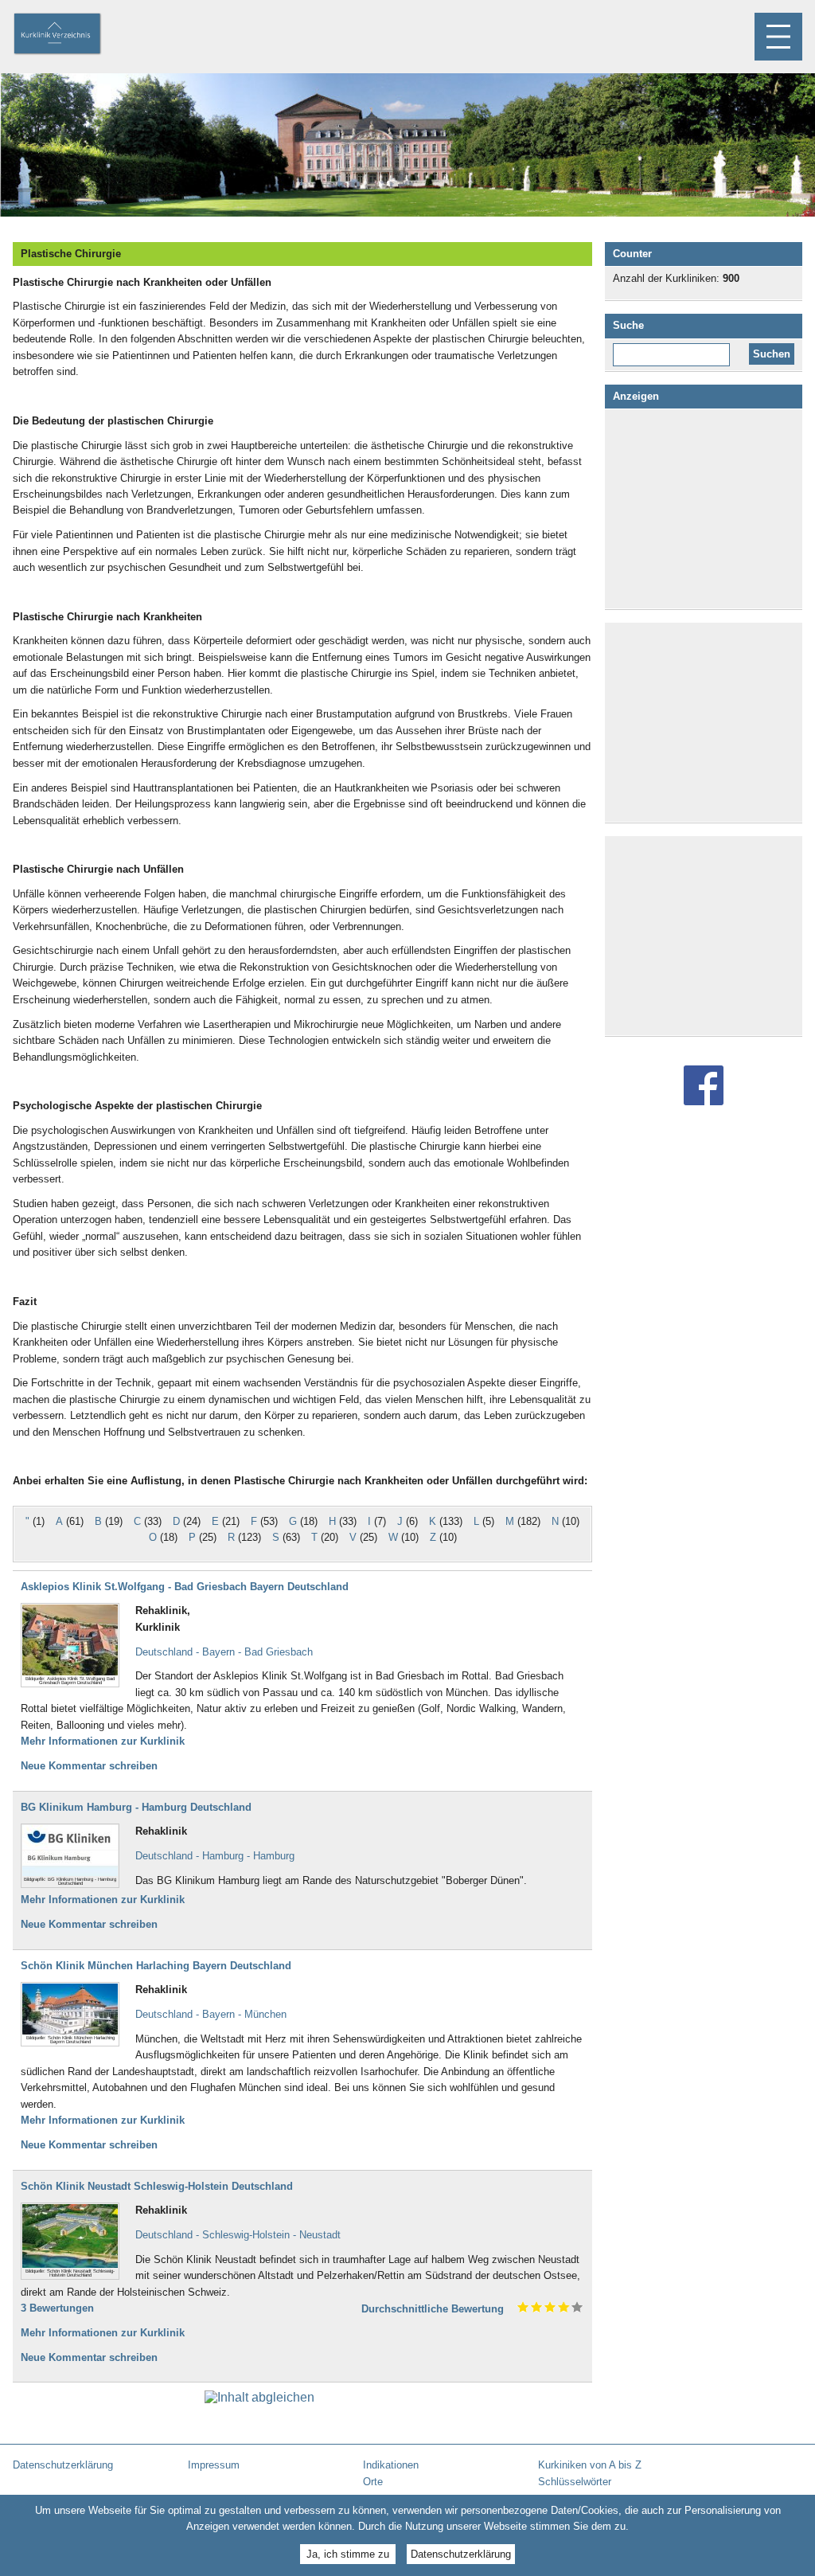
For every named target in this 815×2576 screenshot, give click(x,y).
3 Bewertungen (57, 2308)
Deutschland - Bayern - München (211, 2014)
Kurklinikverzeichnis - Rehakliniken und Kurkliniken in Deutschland (71, 35)
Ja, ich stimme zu (348, 2554)
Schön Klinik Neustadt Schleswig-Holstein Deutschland (157, 2186)
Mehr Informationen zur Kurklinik (103, 1741)
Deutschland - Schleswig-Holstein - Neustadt (238, 2235)
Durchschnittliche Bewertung (433, 2309)
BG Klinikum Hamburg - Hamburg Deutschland (136, 1807)
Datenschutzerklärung (461, 2554)
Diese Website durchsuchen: (675, 349)
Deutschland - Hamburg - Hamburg (215, 1856)
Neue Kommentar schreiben (89, 1766)
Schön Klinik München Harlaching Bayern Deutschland (156, 1966)
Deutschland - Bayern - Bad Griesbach (224, 1652)
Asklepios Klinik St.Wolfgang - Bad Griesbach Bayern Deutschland (185, 1587)
